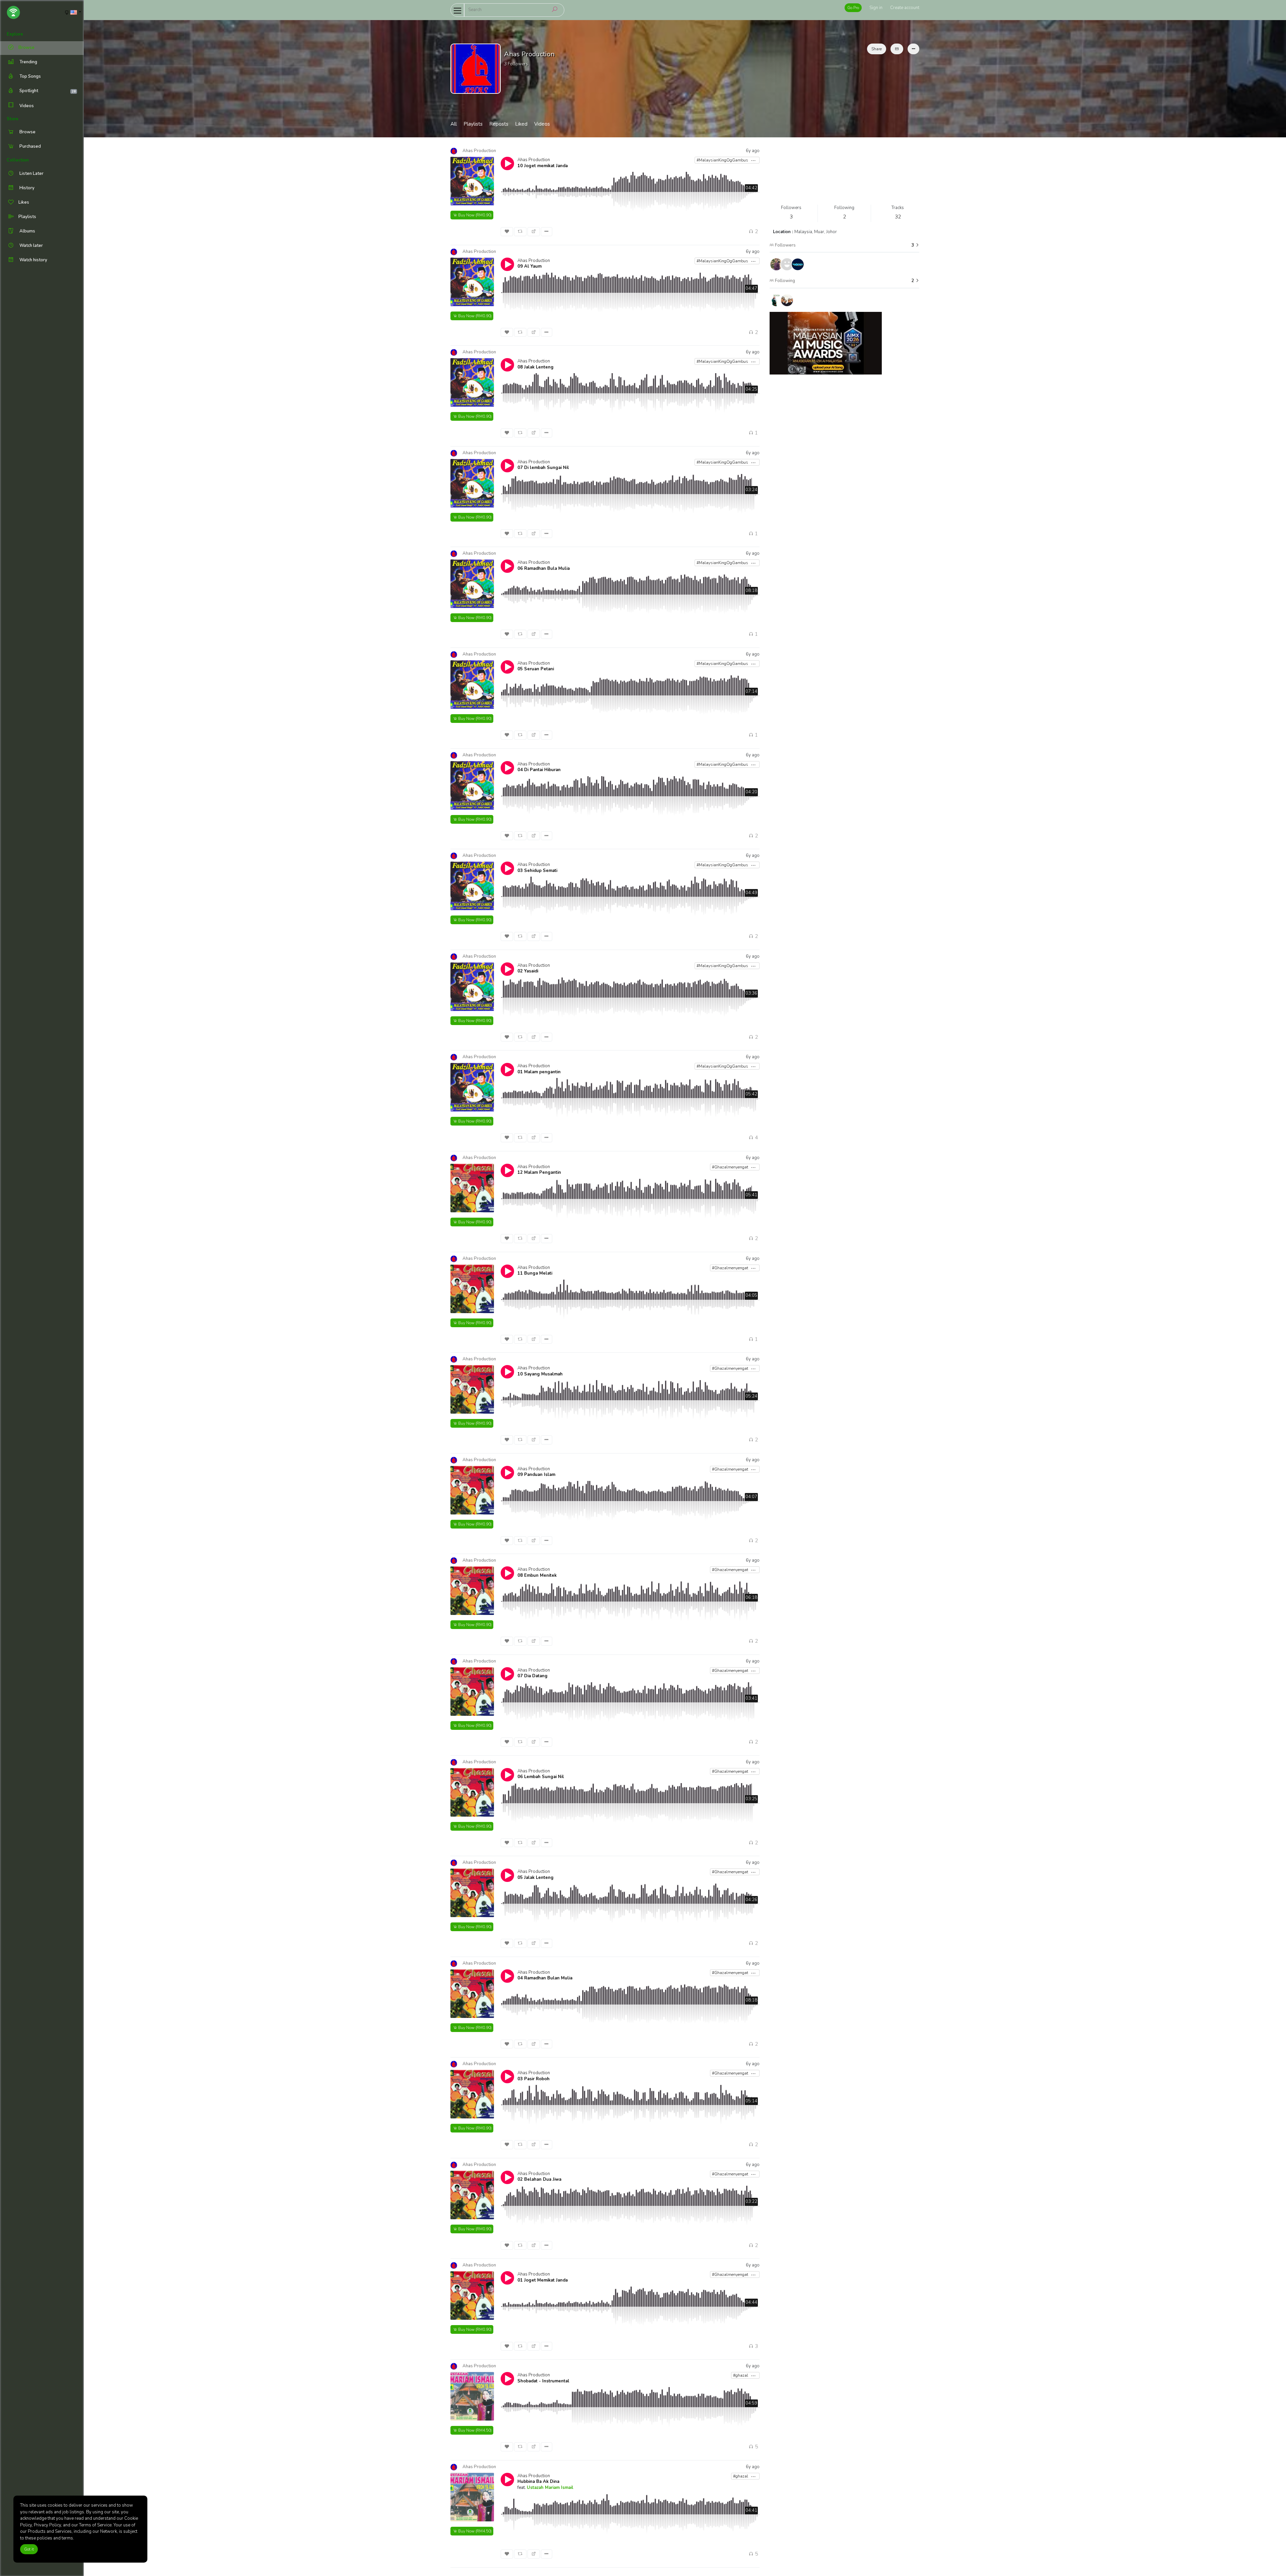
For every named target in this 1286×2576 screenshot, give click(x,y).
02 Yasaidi (528, 971)
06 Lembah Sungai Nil (541, 1777)
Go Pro (853, 8)
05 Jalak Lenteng (535, 1878)
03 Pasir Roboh (533, 2079)
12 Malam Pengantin (539, 1172)
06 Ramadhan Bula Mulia (544, 568)
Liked (521, 124)
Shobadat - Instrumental (543, 2381)
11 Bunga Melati (535, 1273)
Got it (29, 2549)
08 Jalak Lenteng (535, 367)
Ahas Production (534, 160)
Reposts (499, 124)
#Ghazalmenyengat (731, 1167)
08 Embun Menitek (537, 1575)
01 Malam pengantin (539, 1072)
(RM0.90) (475, 215)
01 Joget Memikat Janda (543, 2280)
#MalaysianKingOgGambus (723, 160)
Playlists (473, 124)
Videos (26, 106)
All (454, 124)
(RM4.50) (475, 2430)
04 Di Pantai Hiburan (539, 770)
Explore (15, 34)
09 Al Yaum (529, 266)
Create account (905, 8)
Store (13, 119)
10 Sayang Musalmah (540, 1374)
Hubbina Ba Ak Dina (538, 2482)
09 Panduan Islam (536, 1475)
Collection (18, 160)
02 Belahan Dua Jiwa (539, 2179)
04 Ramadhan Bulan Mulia (545, 1978)
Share (877, 49)
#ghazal (741, 2375)
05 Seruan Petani (536, 669)
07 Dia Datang (532, 1676)
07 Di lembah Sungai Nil (543, 468)
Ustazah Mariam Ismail (550, 2488)
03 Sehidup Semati (537, 871)
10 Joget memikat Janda (543, 166)
